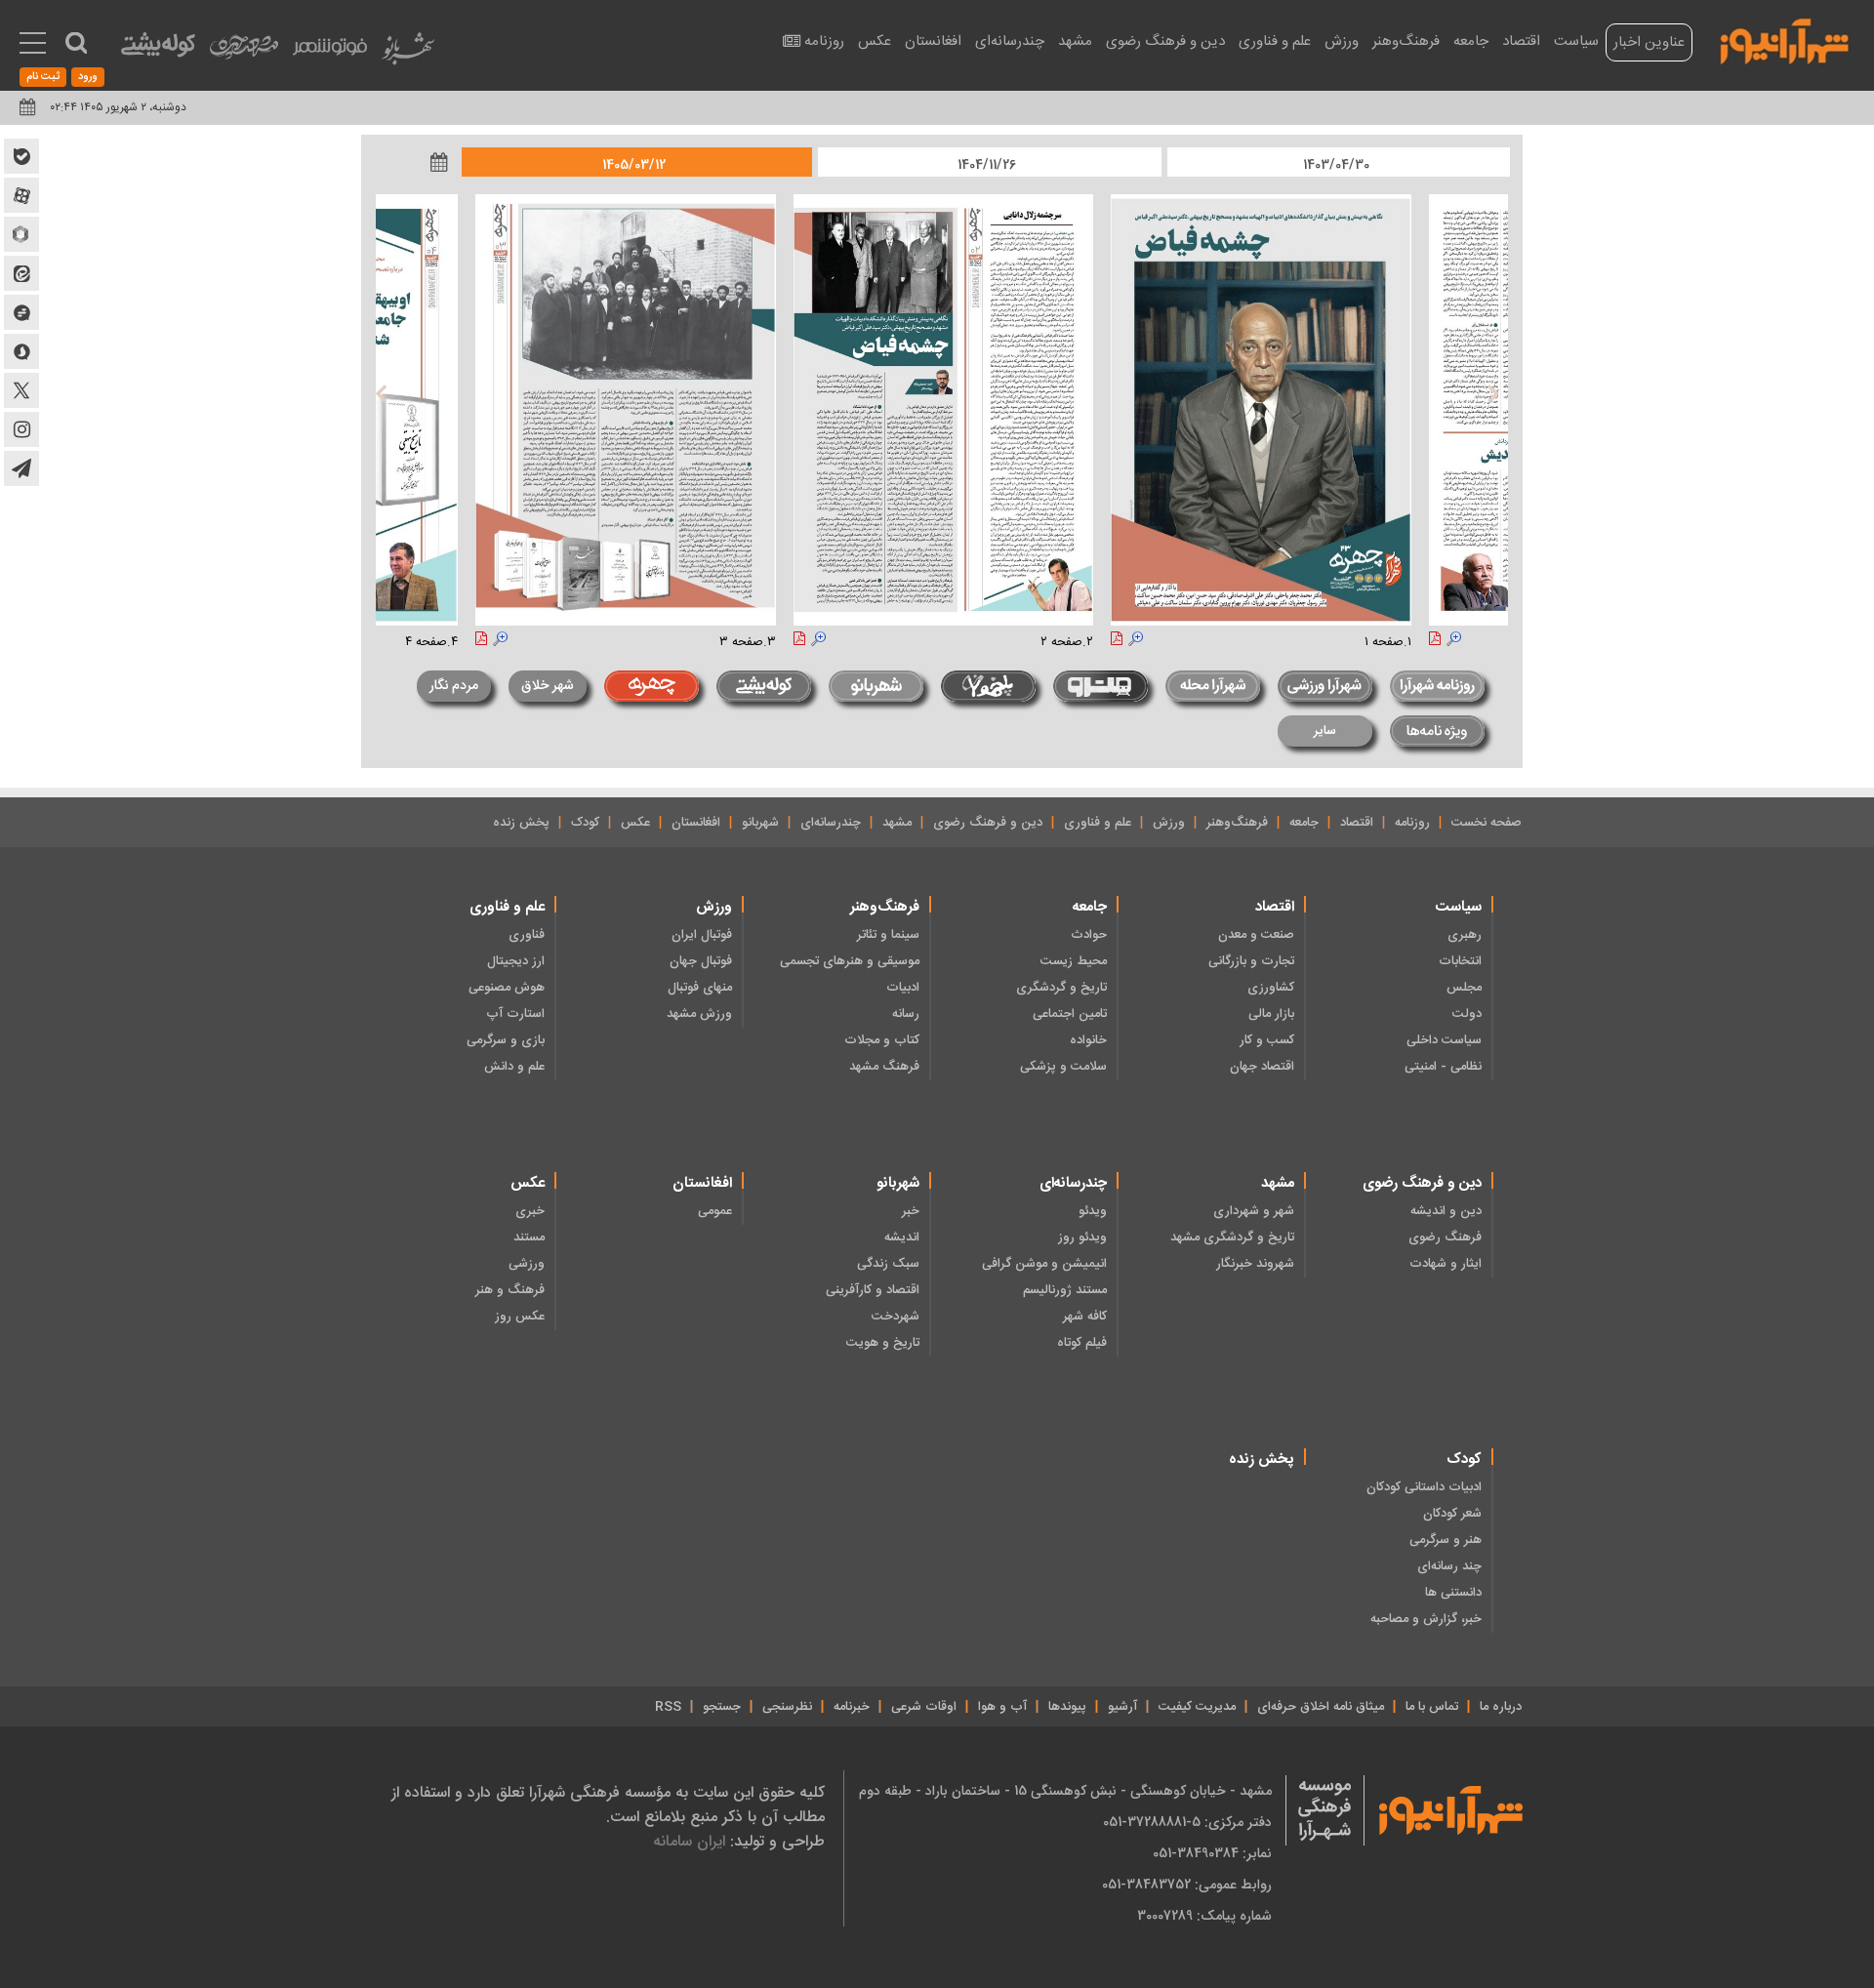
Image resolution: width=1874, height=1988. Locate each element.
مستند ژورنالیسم (1065, 1290)
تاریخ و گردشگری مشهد (1232, 1237)
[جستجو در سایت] (76, 43)
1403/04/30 (1336, 165)
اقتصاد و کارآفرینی (873, 1290)
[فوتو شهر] (330, 51)
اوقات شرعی (924, 1707)
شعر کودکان (1452, 1514)
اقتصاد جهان (1262, 1067)
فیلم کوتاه (1082, 1343)
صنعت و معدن (1256, 935)
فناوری (527, 935)
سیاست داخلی (1444, 1040)
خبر (911, 1211)
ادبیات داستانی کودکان (1424, 1487)
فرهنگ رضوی (1445, 1237)
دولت (1467, 1014)
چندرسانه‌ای (1010, 41)
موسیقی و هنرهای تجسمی (850, 961)
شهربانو (760, 823)
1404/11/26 (987, 165)
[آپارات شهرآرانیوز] (21, 195)
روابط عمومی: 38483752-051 (1187, 1885)
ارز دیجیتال (516, 961)
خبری (530, 1211)
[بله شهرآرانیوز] (21, 156)
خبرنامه (852, 1707)
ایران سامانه (689, 1841)
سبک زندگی (888, 1264)
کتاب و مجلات (882, 1040)
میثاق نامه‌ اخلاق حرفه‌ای (1321, 1707)
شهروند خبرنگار (1255, 1264)
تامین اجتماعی (1070, 1014)
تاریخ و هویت (883, 1343)
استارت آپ (515, 1014)
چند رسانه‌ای (1449, 1566)
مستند (529, 1237)
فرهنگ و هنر (510, 1290)
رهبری (1465, 935)
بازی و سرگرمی (506, 1040)
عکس (875, 41)
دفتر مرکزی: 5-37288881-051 (1187, 1822)
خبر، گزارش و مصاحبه (1426, 1619)
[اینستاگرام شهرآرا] (21, 429)
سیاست (1576, 41)
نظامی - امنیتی (1443, 1067)
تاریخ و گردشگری (1061, 988)
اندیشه (902, 1237)
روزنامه (824, 41)
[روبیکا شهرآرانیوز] (21, 234)
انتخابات (1460, 961)
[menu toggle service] (33, 45)
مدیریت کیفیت (1197, 1707)
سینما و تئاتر (888, 935)
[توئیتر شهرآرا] (21, 390)
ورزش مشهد (699, 1014)
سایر (1325, 731)
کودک (585, 823)
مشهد (1075, 41)
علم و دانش (514, 1067)
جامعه (1471, 41)
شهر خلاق (548, 686)
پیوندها (1067, 1707)
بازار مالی (1271, 1014)
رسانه (906, 1014)
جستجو (722, 1707)
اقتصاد (1521, 41)
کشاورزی (1271, 988)
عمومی (715, 1211)
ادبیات (903, 988)
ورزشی (527, 1264)
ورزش (1342, 41)
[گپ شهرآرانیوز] (21, 312)
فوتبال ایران (702, 935)
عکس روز (520, 1317)
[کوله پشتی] (158, 49)
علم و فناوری (1275, 41)
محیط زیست (1074, 961)
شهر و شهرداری (1254, 1211)
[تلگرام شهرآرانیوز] (21, 468)
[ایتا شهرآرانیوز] (21, 273)
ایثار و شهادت (1446, 1264)
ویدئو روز (1082, 1237)
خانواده (1088, 1040)
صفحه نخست (1487, 823)
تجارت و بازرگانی (1251, 961)
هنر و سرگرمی (1446, 1540)
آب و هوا (1002, 1707)
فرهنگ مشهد (884, 1067)
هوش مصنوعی (507, 988)
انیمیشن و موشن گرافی (1044, 1264)
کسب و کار (1267, 1040)
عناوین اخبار (1649, 42)
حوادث (1089, 935)
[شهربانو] (408, 53)
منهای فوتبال (700, 988)
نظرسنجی (787, 1707)
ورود (88, 77)
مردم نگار (454, 686)
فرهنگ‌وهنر (1406, 41)
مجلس (1464, 988)
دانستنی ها (1453, 1593)
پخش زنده (521, 823)
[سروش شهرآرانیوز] (21, 351)
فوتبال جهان (701, 961)
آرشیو (1122, 1707)
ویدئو (1093, 1211)
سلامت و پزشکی (1063, 1067)
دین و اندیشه (1446, 1211)
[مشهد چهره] (244, 55)
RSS (668, 1707)
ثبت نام (43, 77)
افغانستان (933, 41)
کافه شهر (1085, 1317)
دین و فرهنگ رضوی (1165, 41)
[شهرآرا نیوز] (1785, 39)
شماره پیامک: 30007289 (1204, 1916)
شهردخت (896, 1317)
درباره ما (1501, 1707)
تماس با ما (1432, 1707)
